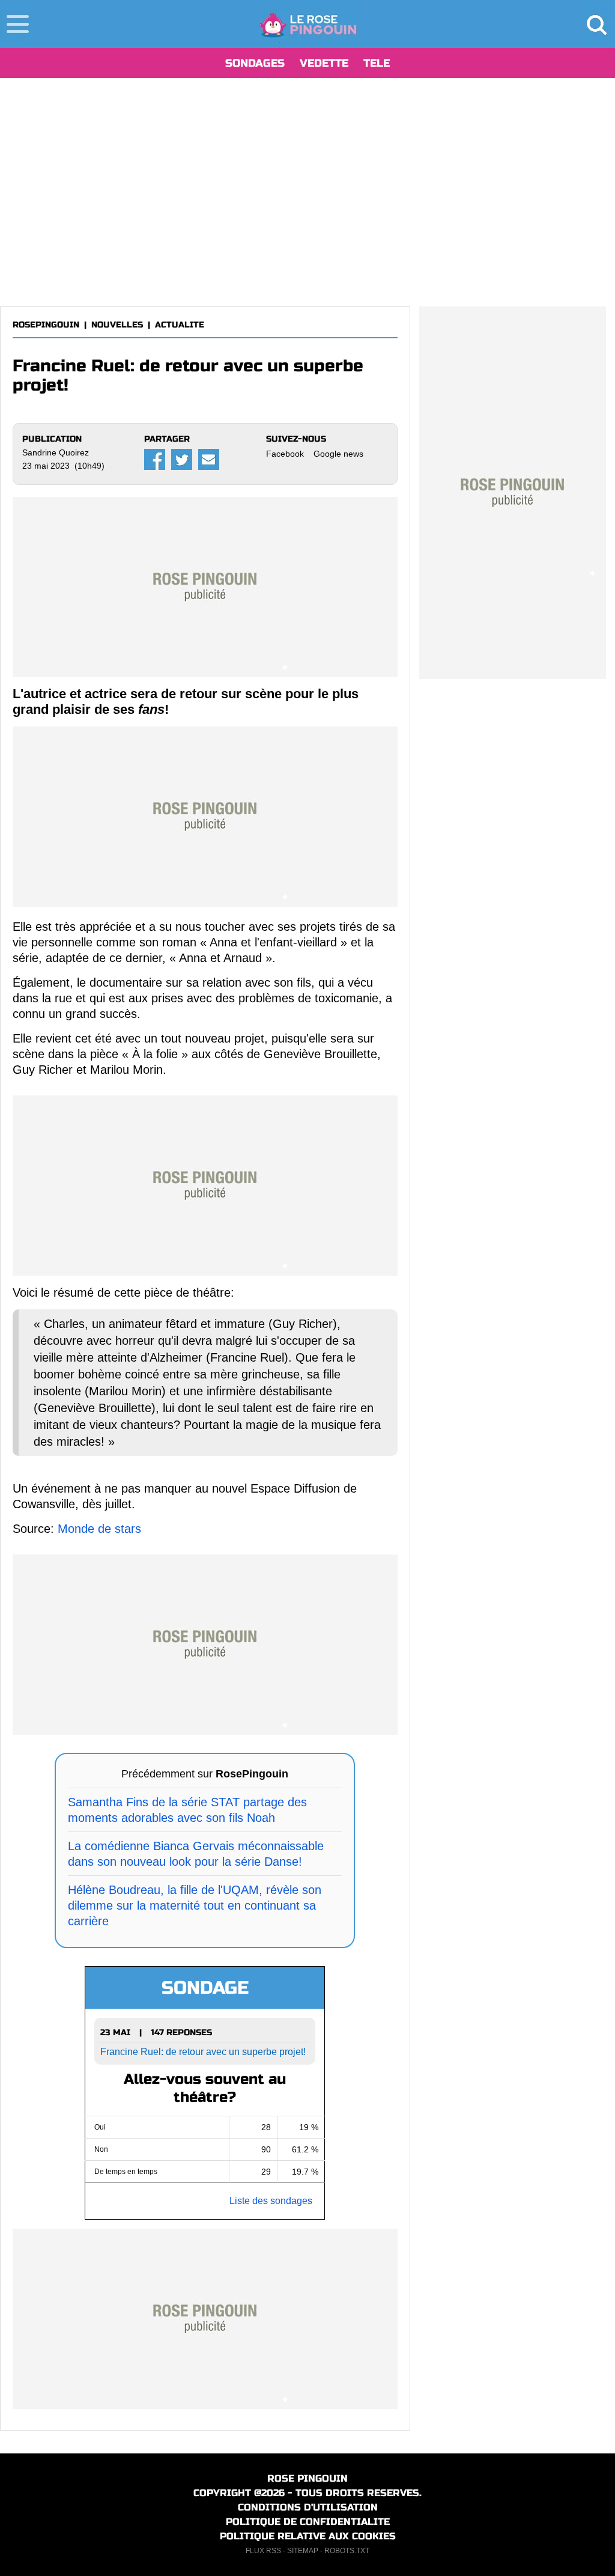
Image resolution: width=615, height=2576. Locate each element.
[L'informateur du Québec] (308, 24)
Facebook (285, 454)
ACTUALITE (180, 325)
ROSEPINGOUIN (46, 325)
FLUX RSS (263, 2551)
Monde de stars (99, 1529)
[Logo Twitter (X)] (182, 459)
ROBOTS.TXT (347, 2551)
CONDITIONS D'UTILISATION (308, 2507)
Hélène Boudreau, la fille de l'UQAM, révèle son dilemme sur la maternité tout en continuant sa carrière (195, 1905)
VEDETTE (324, 63)
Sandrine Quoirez (56, 452)
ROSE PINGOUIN (307, 2478)
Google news (338, 454)
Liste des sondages (271, 2201)
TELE (377, 63)
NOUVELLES (117, 325)
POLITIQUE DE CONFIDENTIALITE (308, 2522)
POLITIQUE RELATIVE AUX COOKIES (308, 2536)
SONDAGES (255, 63)
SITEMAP (303, 2551)
